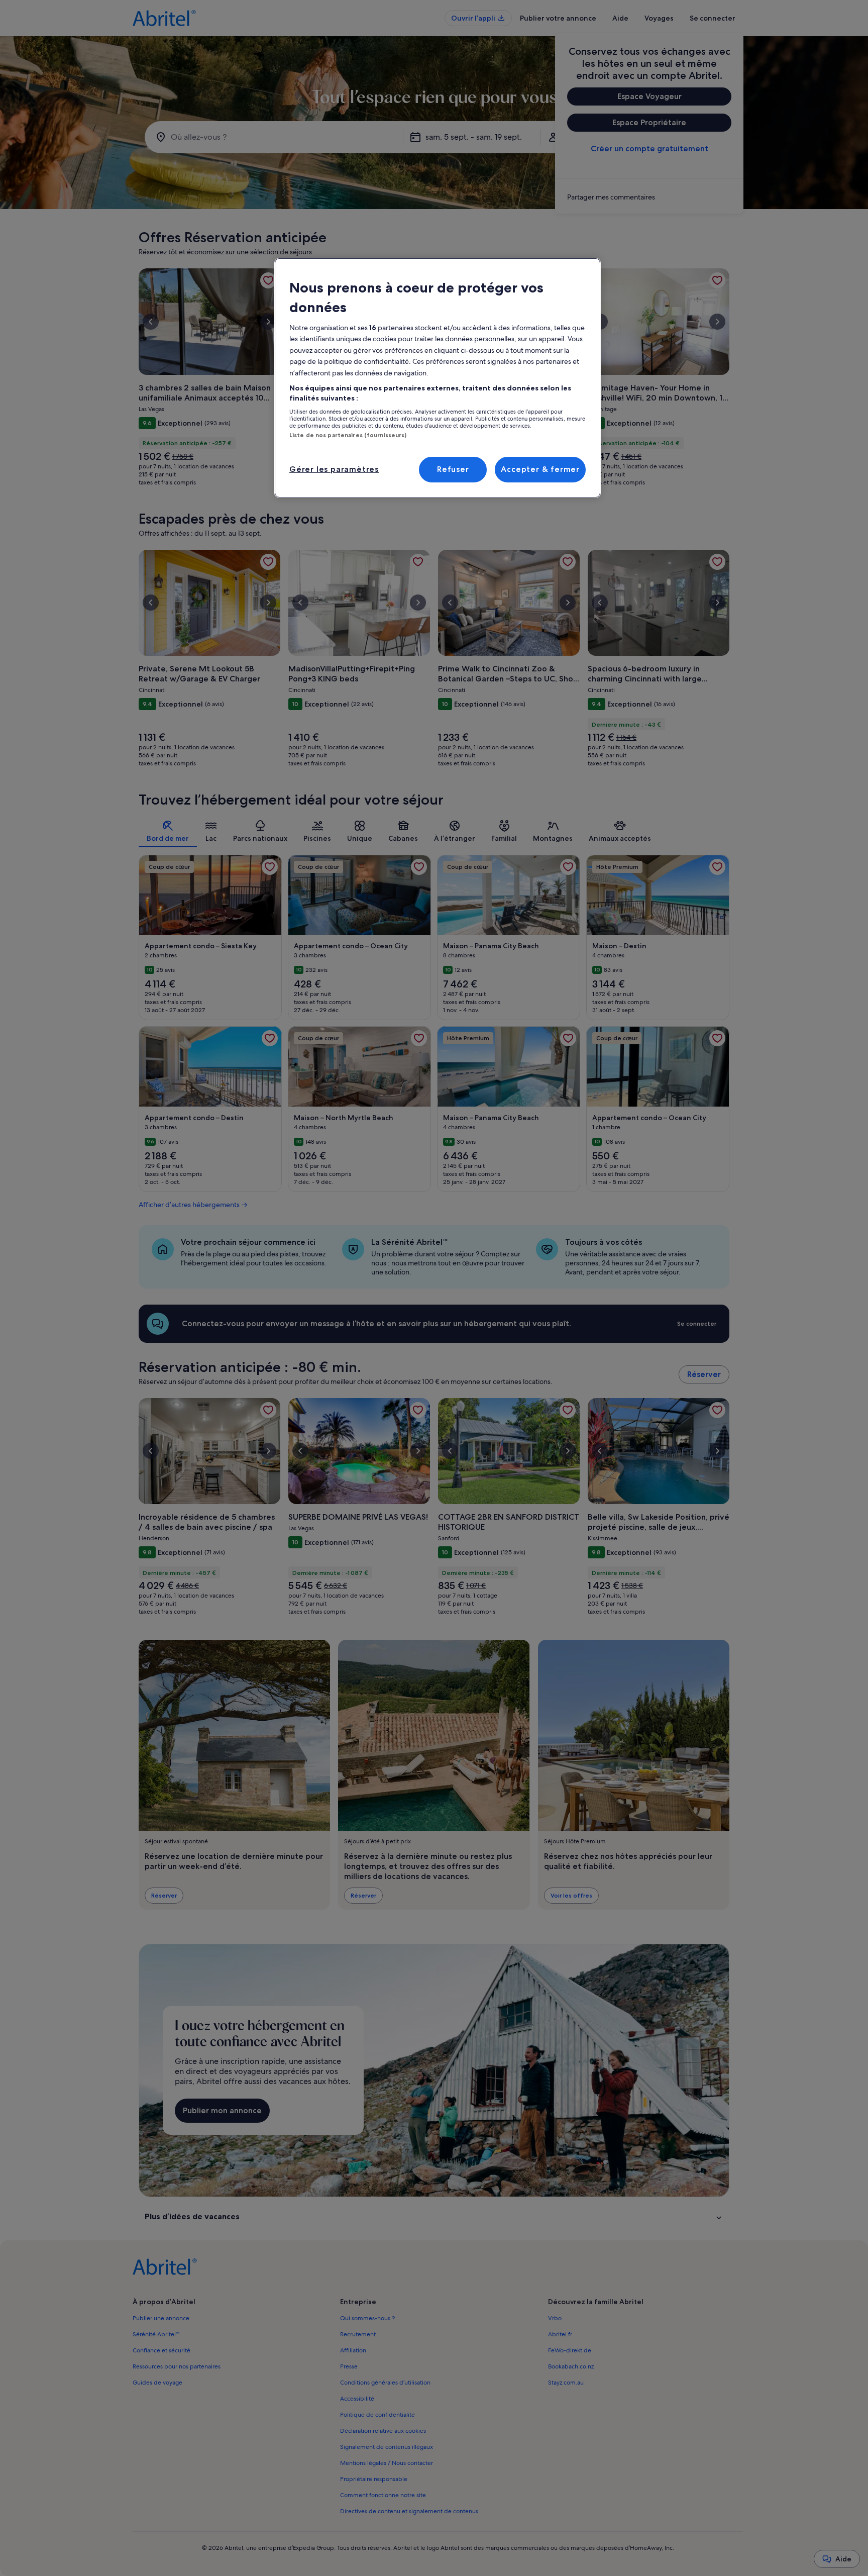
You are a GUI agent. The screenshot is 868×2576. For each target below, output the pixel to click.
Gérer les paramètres (334, 469)
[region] (438, 378)
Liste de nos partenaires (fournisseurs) (348, 435)
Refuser (453, 469)
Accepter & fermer (540, 469)
